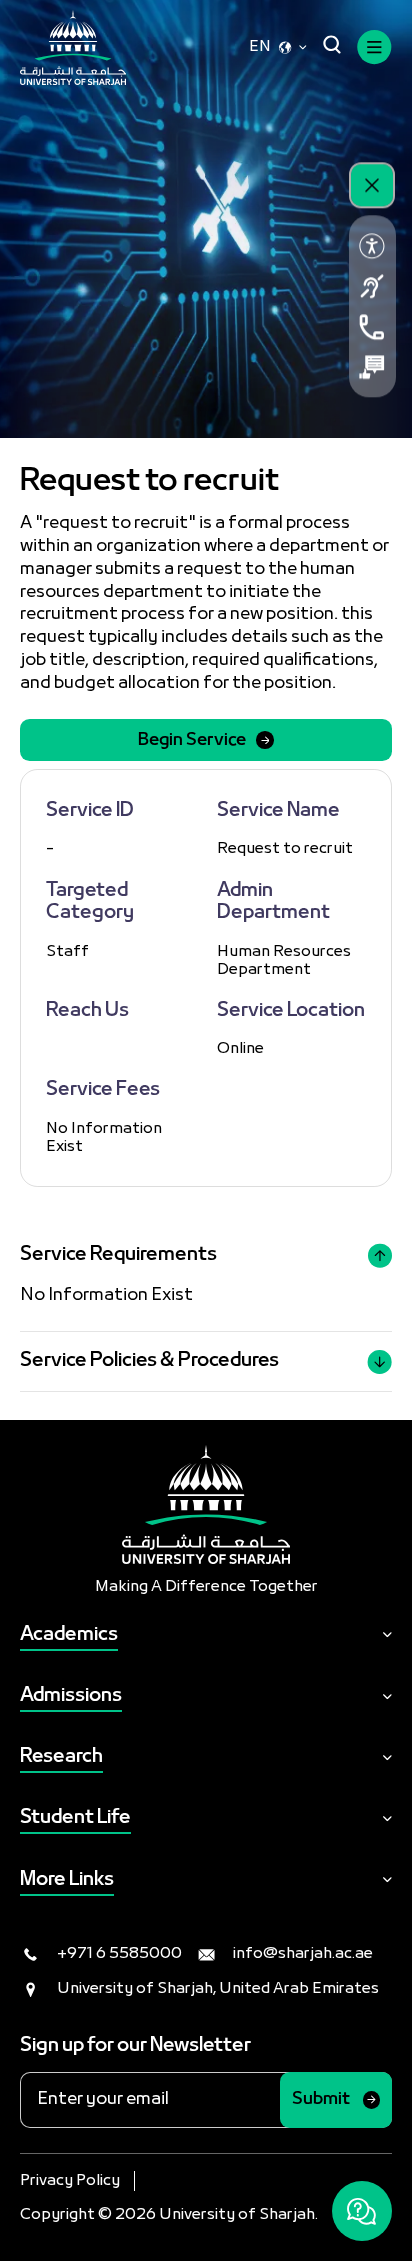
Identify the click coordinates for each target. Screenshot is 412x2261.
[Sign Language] (372, 286)
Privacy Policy (70, 2181)
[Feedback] (372, 367)
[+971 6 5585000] (372, 327)
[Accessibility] (372, 246)
